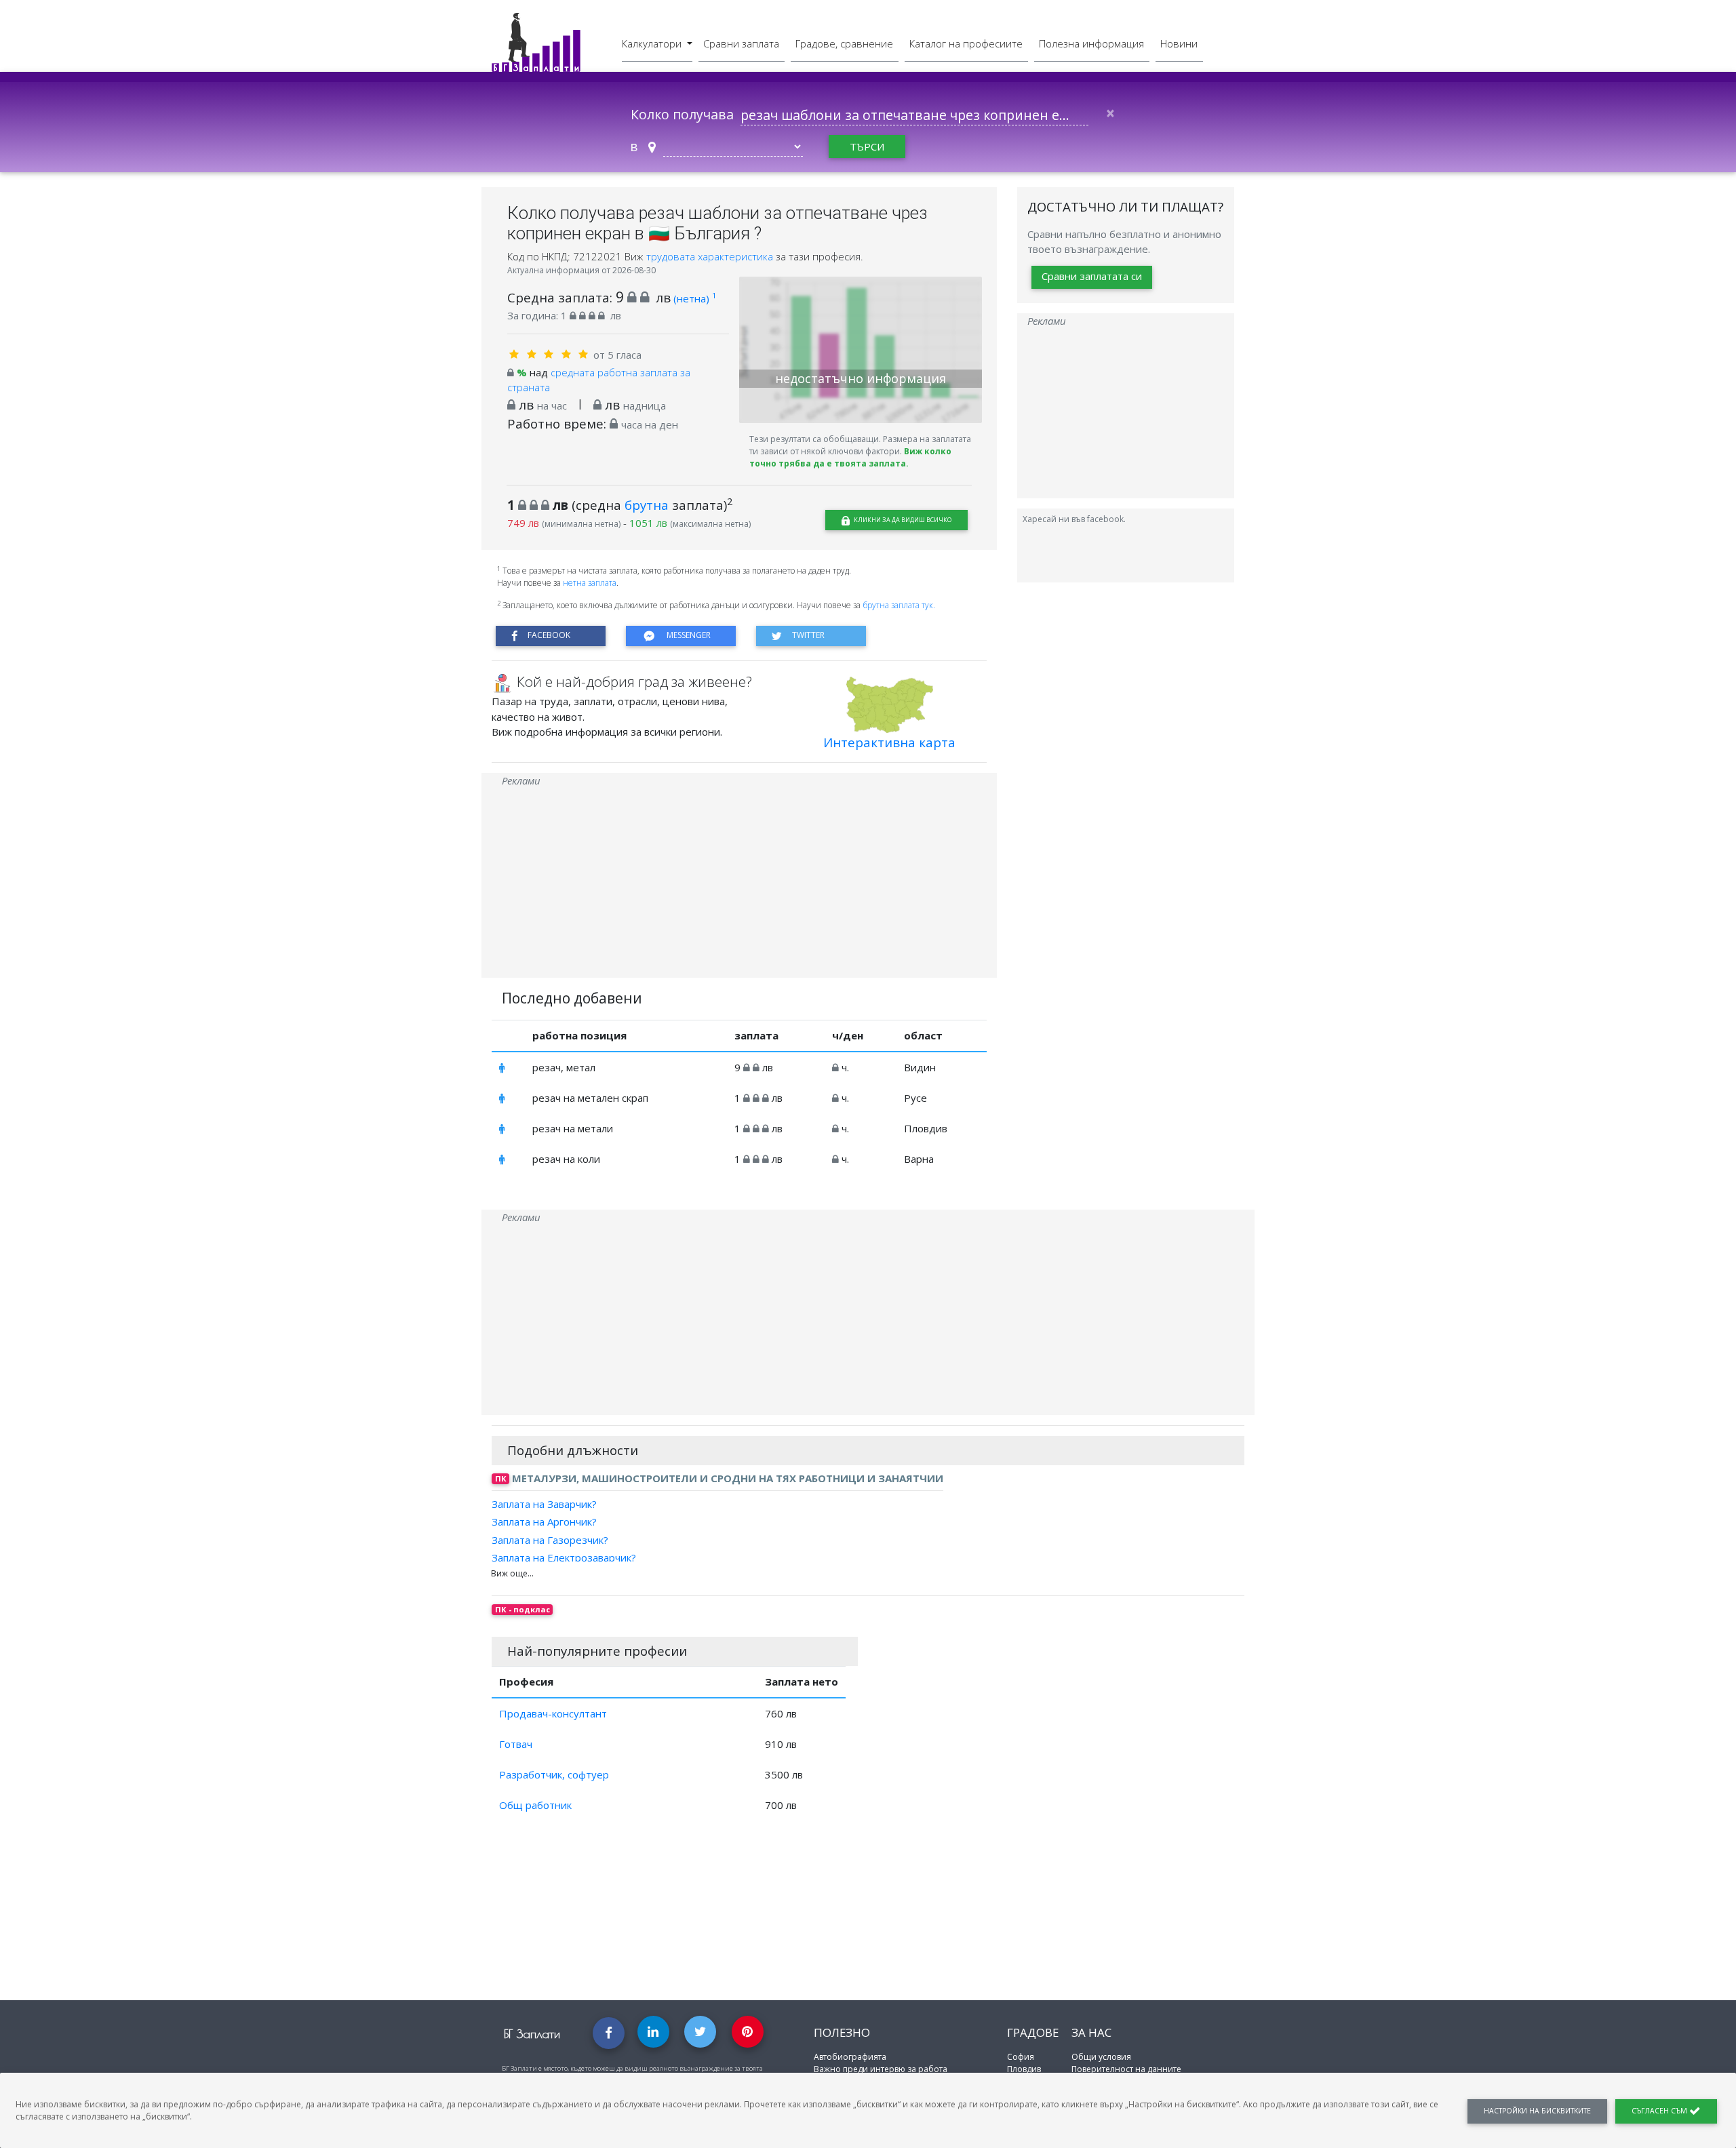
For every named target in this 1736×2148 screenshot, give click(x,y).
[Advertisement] (739, 883)
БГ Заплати (532, 2034)
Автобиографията (850, 2057)
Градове (1033, 2032)
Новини (1179, 43)
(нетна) (695, 298)
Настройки (1537, 2111)
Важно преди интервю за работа (881, 2069)
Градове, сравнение (844, 43)
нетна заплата (590, 583)
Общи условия (1101, 2057)
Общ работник (535, 1805)
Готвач (516, 1744)
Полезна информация (1091, 43)
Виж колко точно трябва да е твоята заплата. (850, 457)
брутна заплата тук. (899, 605)
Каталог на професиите (966, 43)
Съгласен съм (1660, 2111)
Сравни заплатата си (1092, 277)
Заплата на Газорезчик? (550, 1539)
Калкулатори (653, 43)
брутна (647, 505)
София (1021, 2057)
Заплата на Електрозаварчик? (564, 1557)
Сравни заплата (741, 43)
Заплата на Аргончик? (544, 1521)
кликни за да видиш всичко (902, 520)
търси (867, 146)
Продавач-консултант (553, 1713)
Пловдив (1024, 2069)
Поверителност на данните (1126, 2069)
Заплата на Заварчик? (544, 1504)
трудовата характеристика (711, 256)
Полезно (842, 2032)
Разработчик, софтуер (554, 1774)
